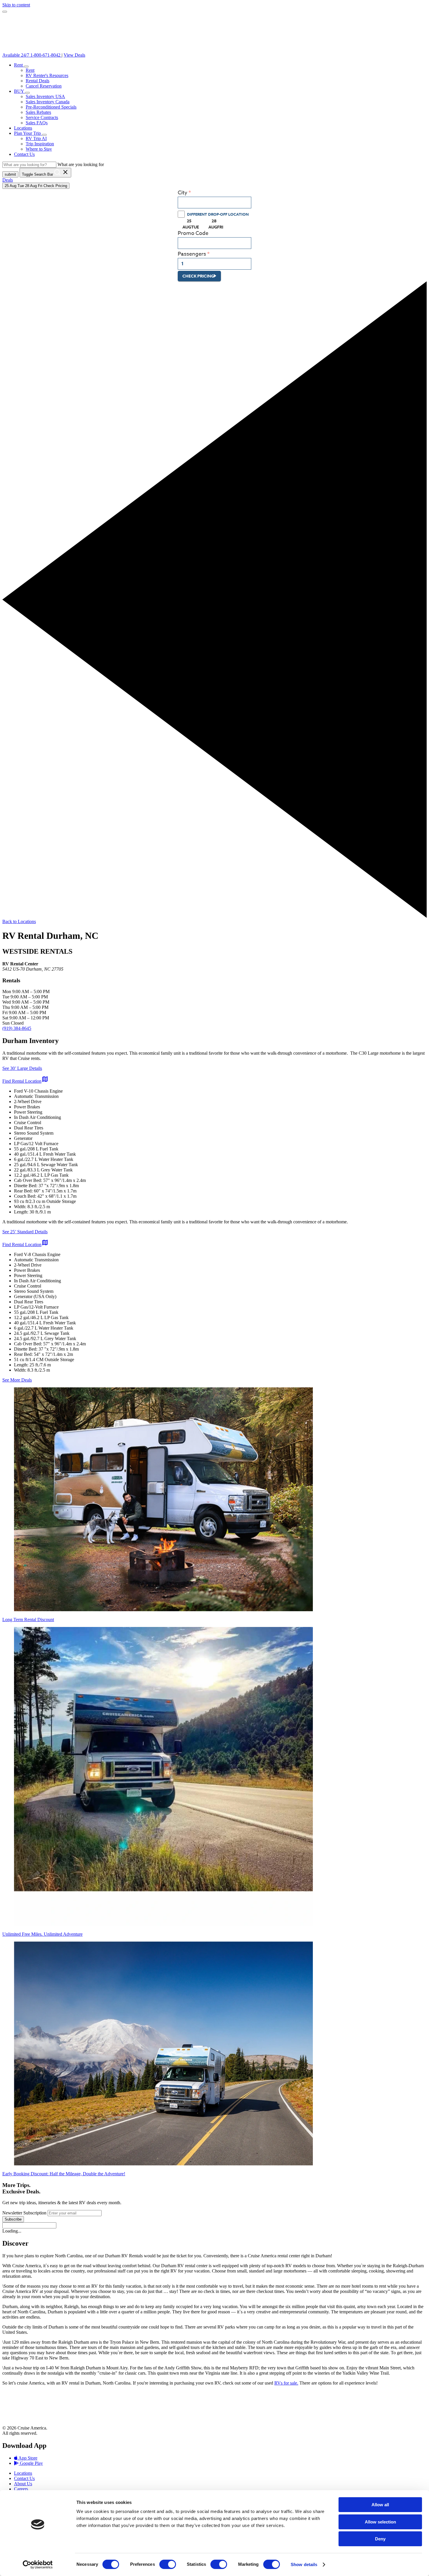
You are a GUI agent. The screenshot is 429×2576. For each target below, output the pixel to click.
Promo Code (193, 233)
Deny (380, 2539)
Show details (304, 2564)
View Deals (74, 55)
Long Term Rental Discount (28, 1620)
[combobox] (214, 203)
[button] (26, 67)
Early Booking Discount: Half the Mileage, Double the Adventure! (64, 2174)
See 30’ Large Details (22, 1068)
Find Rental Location (25, 1081)
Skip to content (16, 5)
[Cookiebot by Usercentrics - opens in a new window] (38, 2565)
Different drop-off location (218, 214)
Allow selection (380, 2522)
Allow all (380, 2505)
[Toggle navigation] (5, 12)
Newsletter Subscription (25, 2213)
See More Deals (17, 1380)
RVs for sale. (286, 2383)
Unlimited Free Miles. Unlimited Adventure (42, 1934)
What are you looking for (81, 164)
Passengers (192, 254)
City (183, 193)
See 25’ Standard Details (25, 1232)
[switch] (168, 2564)
